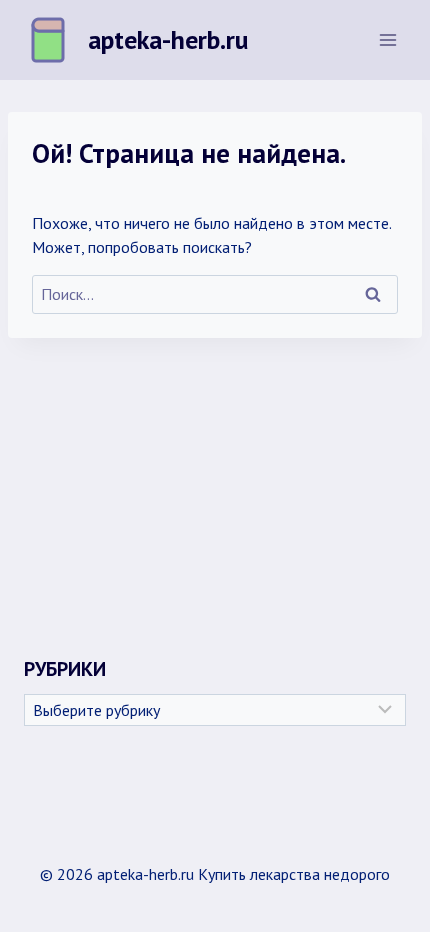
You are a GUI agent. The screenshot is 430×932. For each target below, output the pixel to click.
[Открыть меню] (387, 39)
